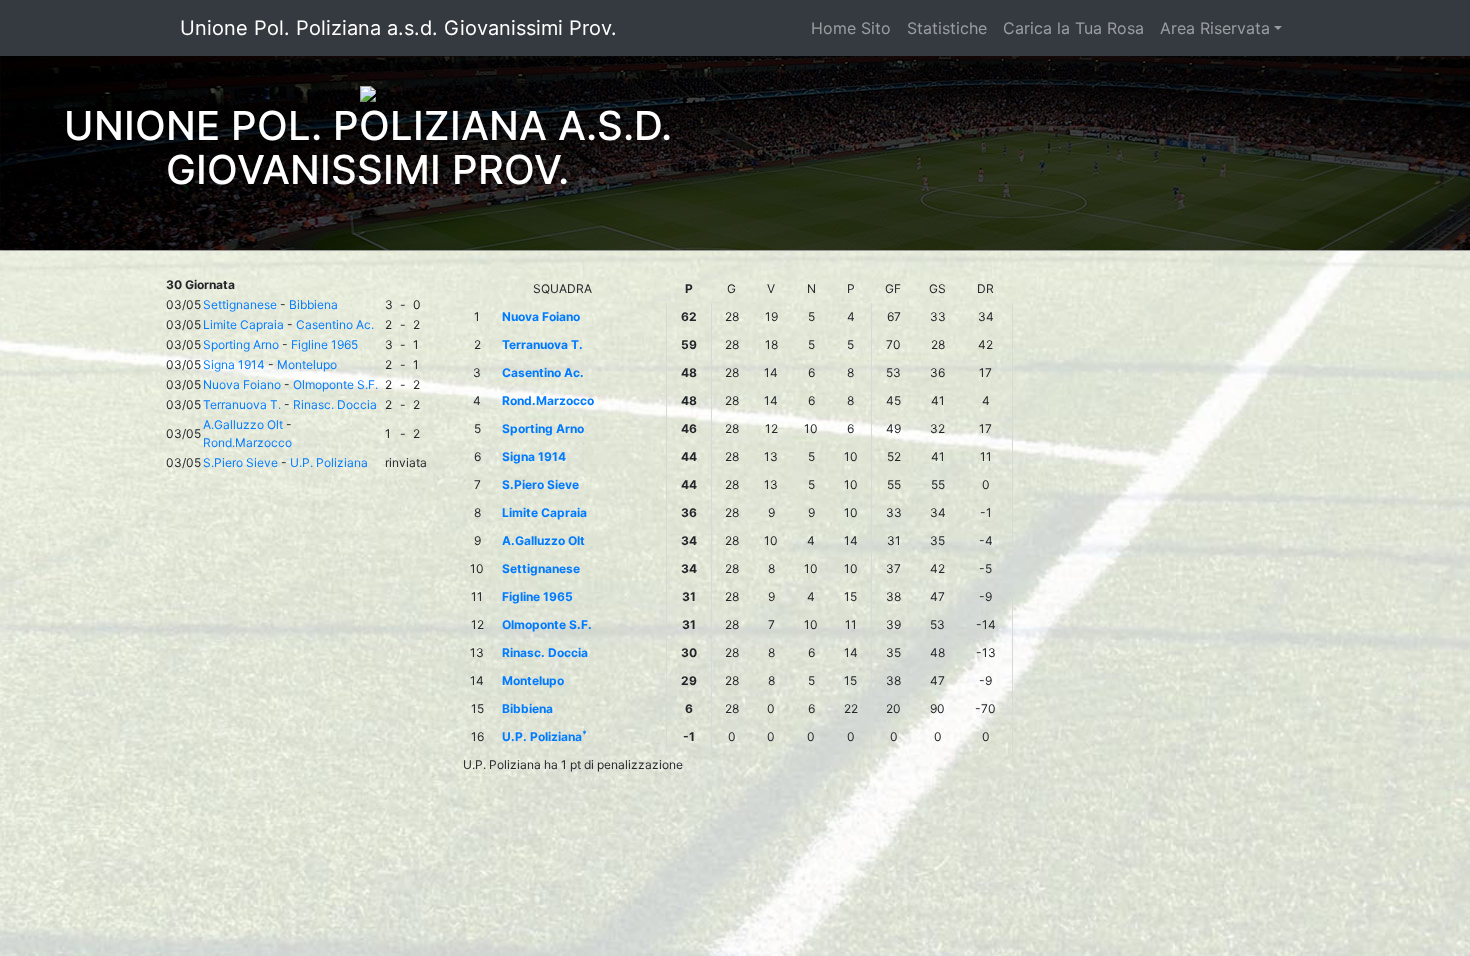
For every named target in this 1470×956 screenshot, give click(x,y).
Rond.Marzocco (247, 442)
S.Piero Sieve (240, 462)
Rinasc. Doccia (335, 404)
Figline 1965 (324, 344)
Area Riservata (1215, 28)
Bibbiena (313, 304)
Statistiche (947, 28)
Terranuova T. (242, 404)
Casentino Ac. (335, 324)
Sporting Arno (241, 344)
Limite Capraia (243, 324)
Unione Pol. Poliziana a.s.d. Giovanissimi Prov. (398, 28)
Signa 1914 (234, 364)
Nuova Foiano (242, 384)
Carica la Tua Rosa (1073, 28)
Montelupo (307, 364)
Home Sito (851, 28)
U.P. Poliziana (329, 462)
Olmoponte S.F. (335, 384)
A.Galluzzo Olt (243, 424)
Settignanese (240, 304)
